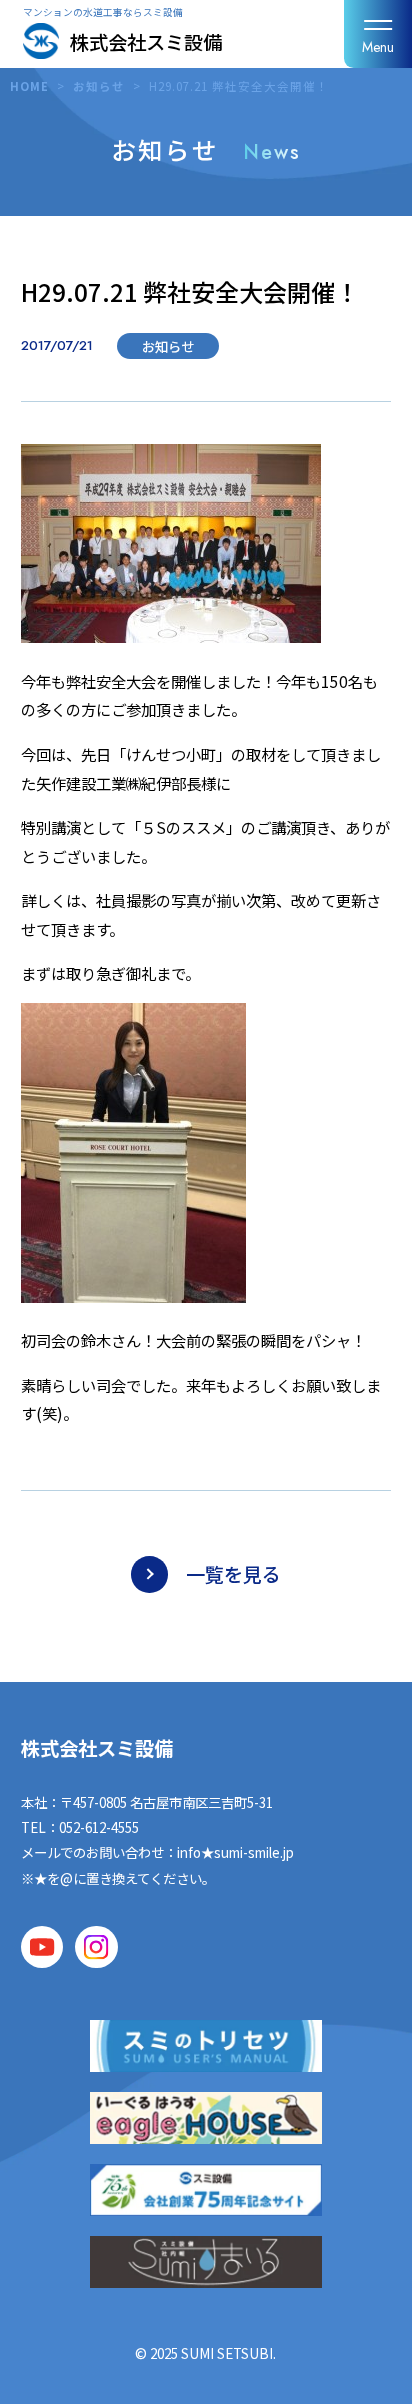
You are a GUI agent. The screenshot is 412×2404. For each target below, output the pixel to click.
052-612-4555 (99, 1827)
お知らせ (99, 86)
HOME (29, 86)
